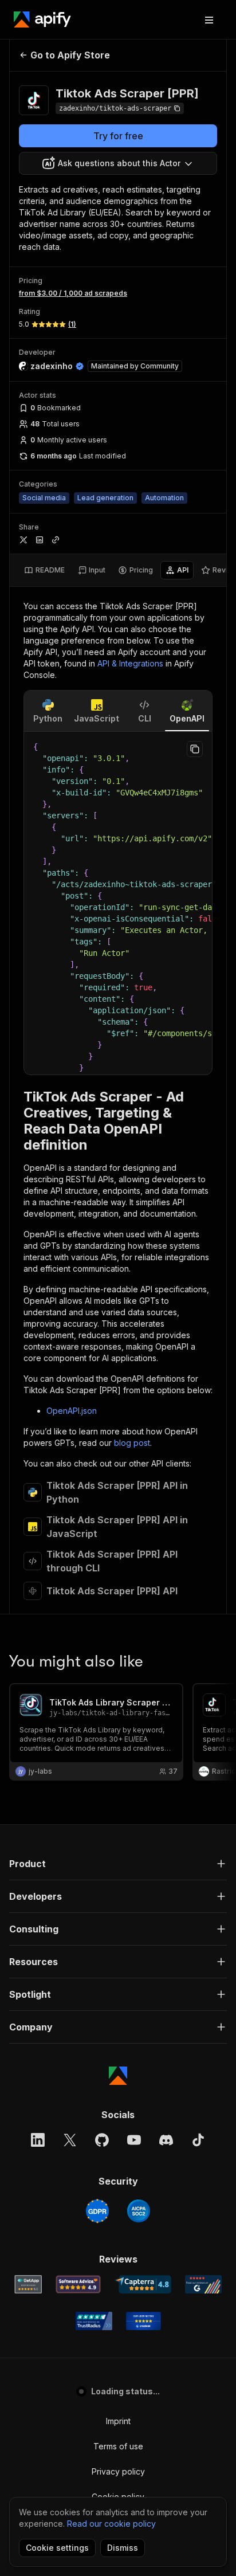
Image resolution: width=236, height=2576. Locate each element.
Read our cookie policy (111, 2524)
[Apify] (42, 19)
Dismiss (123, 2548)
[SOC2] (139, 2211)
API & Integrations (130, 663)
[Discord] (166, 2140)
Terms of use (118, 2446)
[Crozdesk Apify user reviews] (143, 2321)
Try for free (118, 136)
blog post (132, 1443)
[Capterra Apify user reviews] (143, 2284)
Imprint (118, 2421)
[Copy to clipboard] (195, 749)
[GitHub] (102, 2140)
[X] (70, 2140)
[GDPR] (97, 2211)
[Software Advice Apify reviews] (78, 2284)
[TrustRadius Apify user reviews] (94, 2321)
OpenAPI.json (72, 1411)
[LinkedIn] (38, 2140)
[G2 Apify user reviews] (203, 2284)
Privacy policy (118, 2471)
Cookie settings (57, 2548)
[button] (118, 1864)
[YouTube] (134, 2140)
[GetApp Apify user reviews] (28, 2284)
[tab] (44, 570)
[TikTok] (198, 2140)
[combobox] (118, 163)
